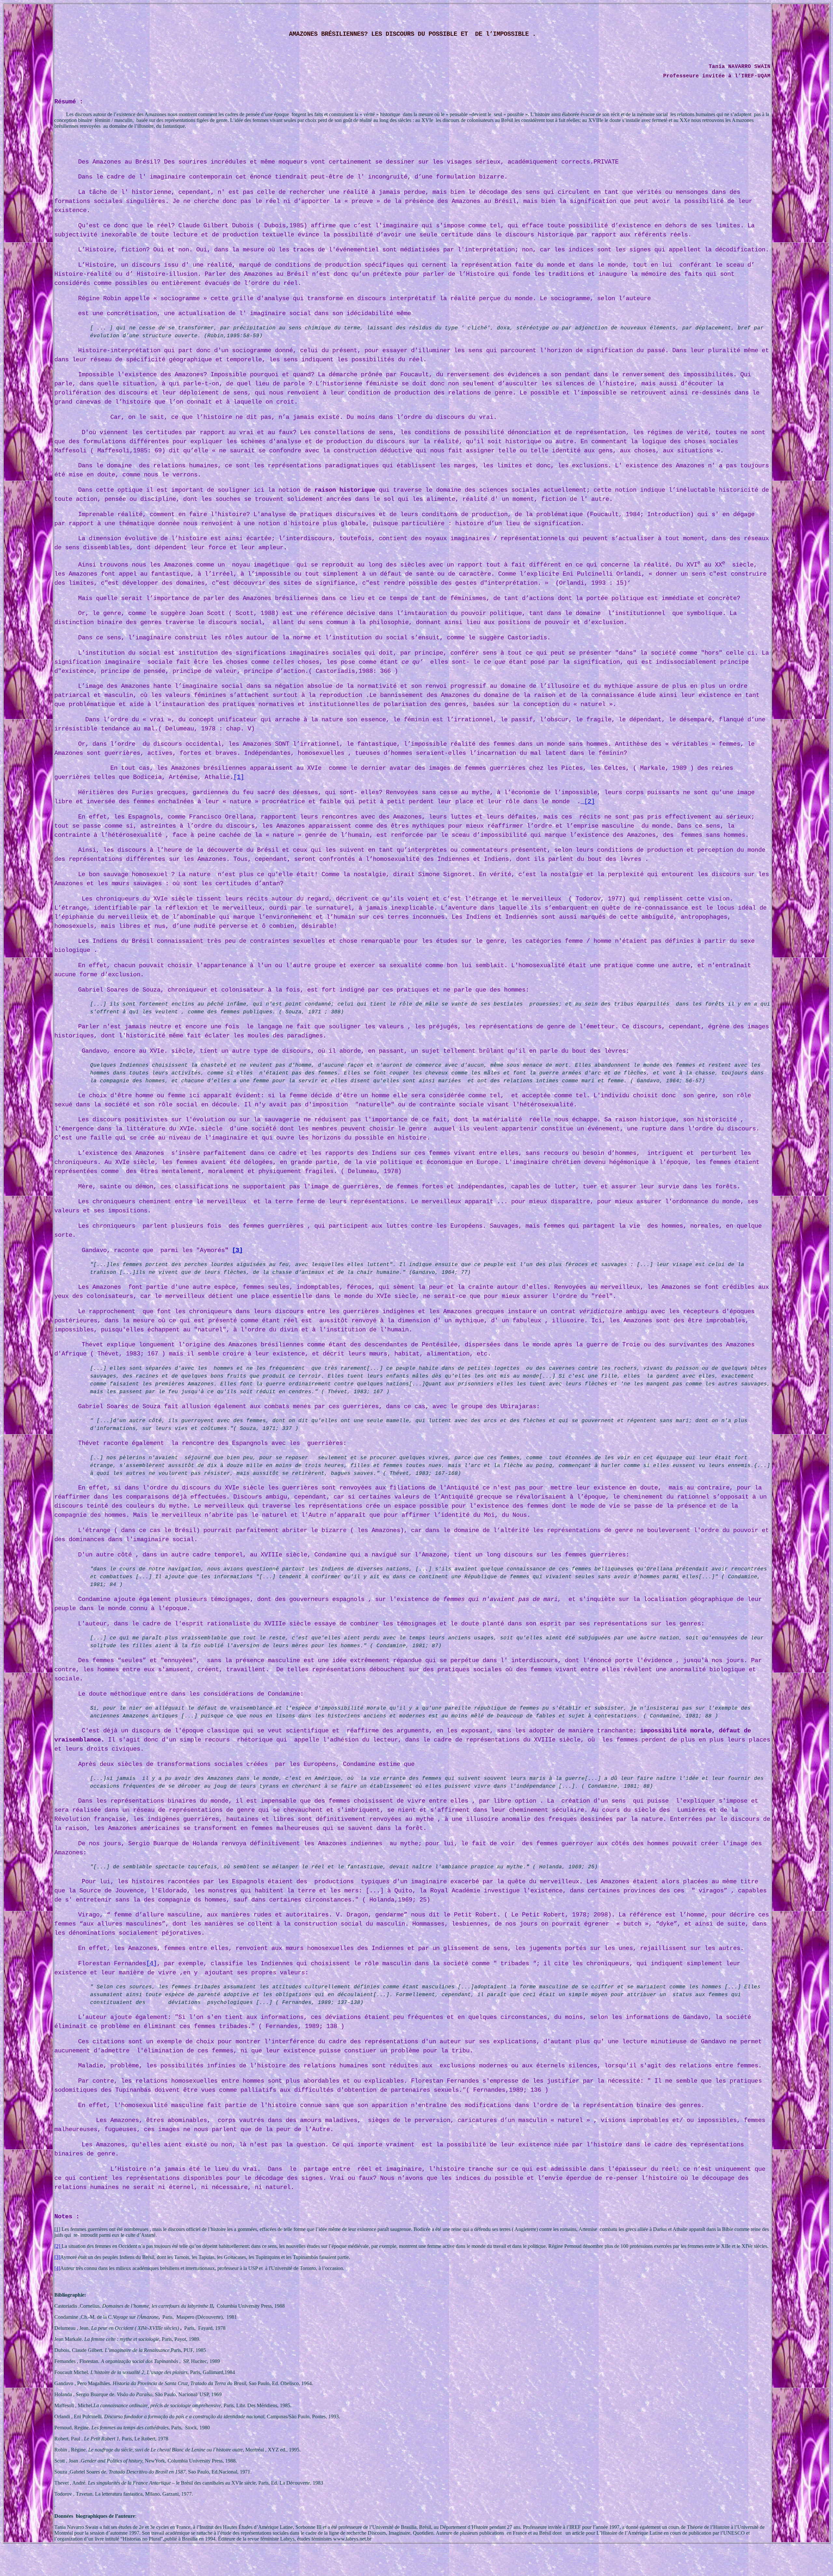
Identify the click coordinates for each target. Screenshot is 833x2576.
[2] (589, 802)
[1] (239, 777)
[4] (151, 1964)
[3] (237, 1250)
